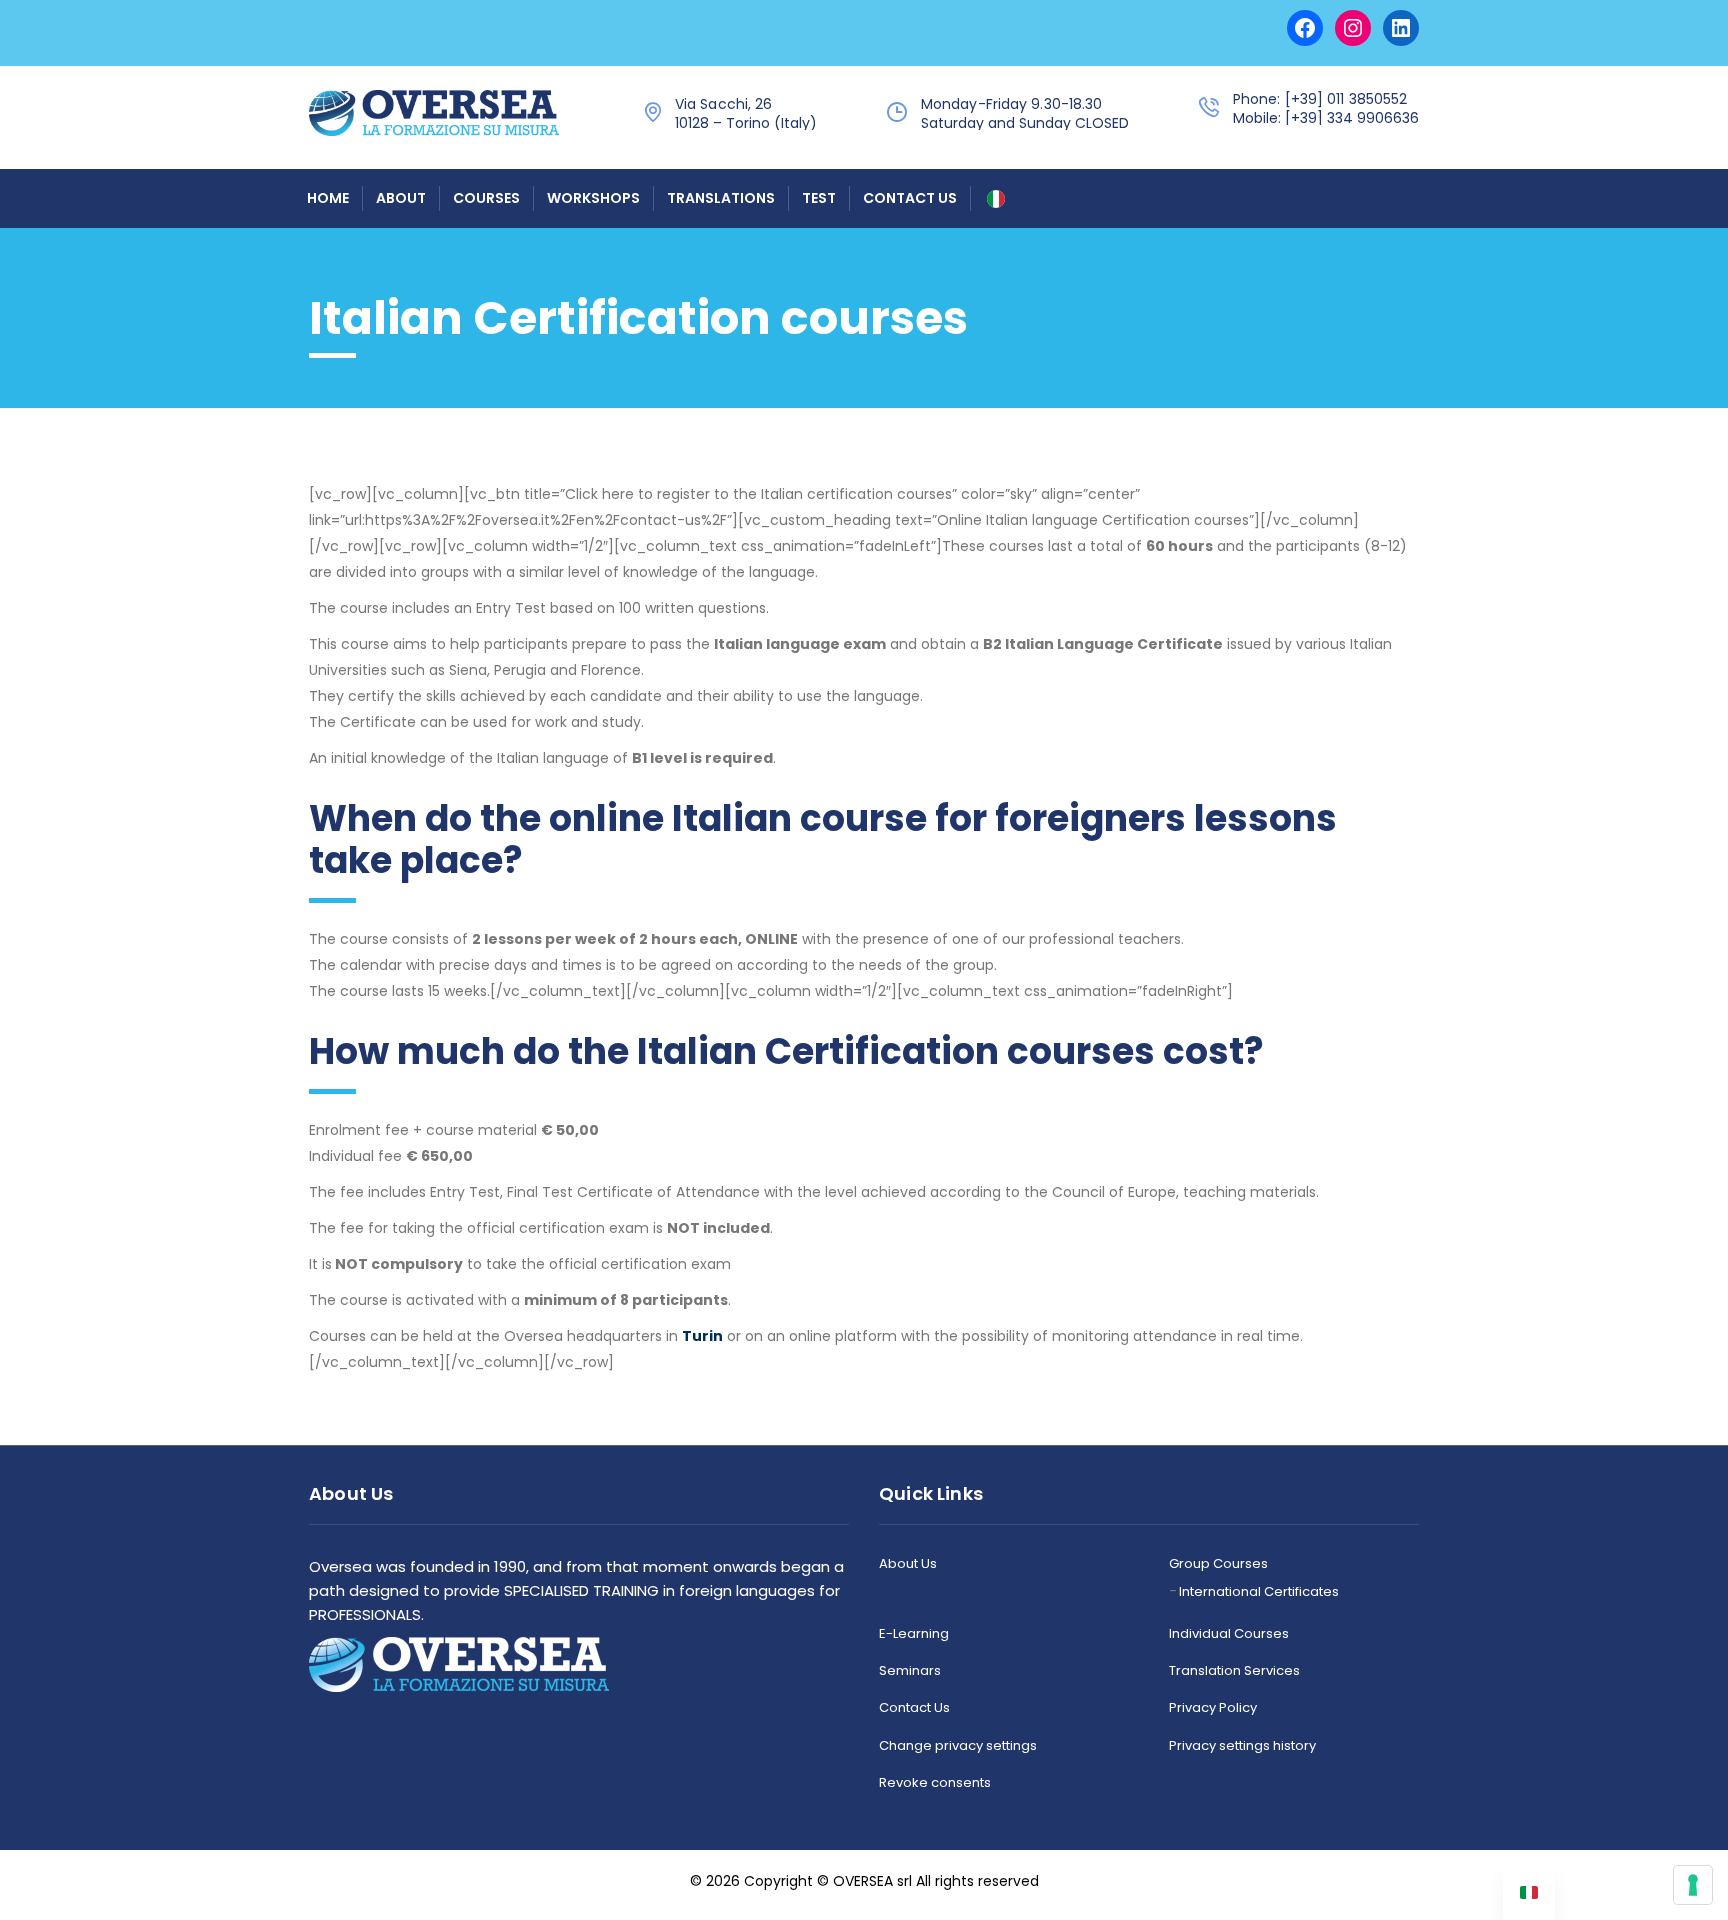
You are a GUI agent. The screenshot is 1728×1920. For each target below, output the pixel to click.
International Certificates (1259, 1592)
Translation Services (1234, 1671)
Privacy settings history (1242, 1746)
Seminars (910, 1671)
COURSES (486, 198)
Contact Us (914, 1708)
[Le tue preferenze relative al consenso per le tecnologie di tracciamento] (1693, 1885)
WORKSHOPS (593, 198)
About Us (908, 1564)
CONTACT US (910, 198)
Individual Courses (1229, 1634)
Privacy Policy (1213, 1708)
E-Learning (914, 1634)
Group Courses (1218, 1564)
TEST (819, 198)
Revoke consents (935, 1783)
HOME (328, 198)
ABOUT (401, 198)
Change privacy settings (958, 1746)
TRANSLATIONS (721, 198)
